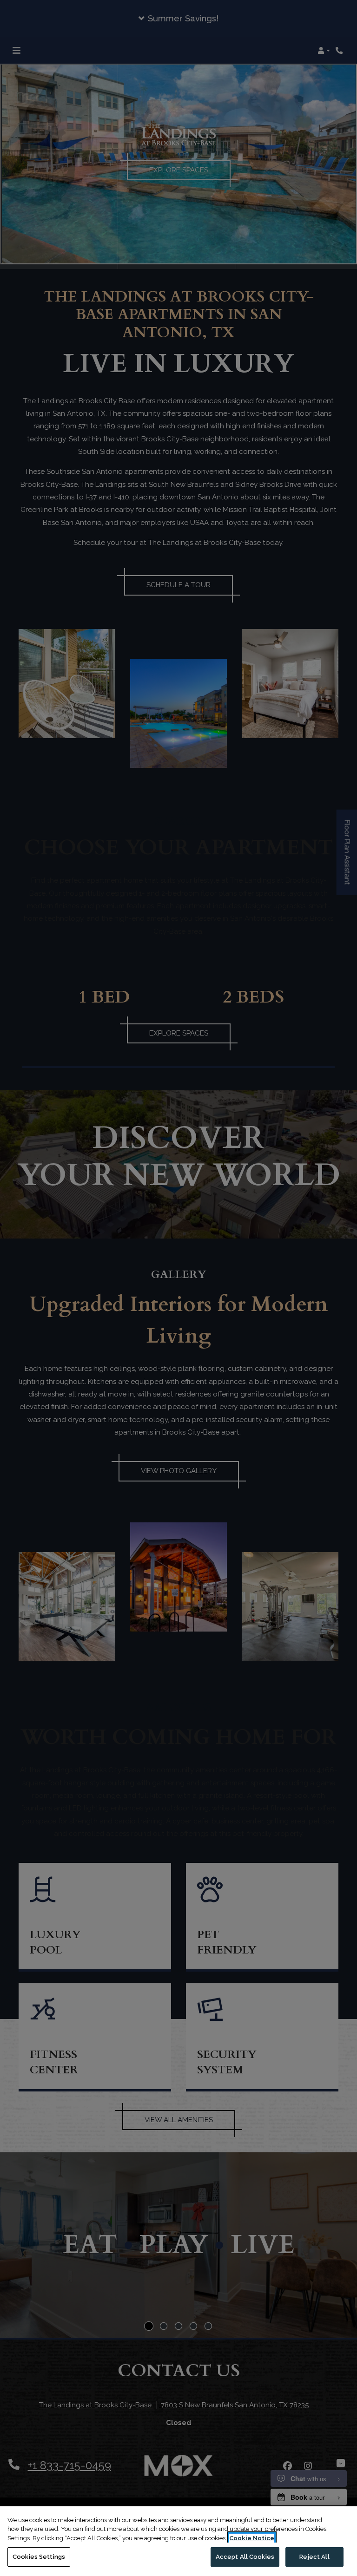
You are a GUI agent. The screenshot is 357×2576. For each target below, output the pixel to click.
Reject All (314, 2557)
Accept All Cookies (245, 2557)
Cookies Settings (39, 2557)
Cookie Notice (252, 2538)
